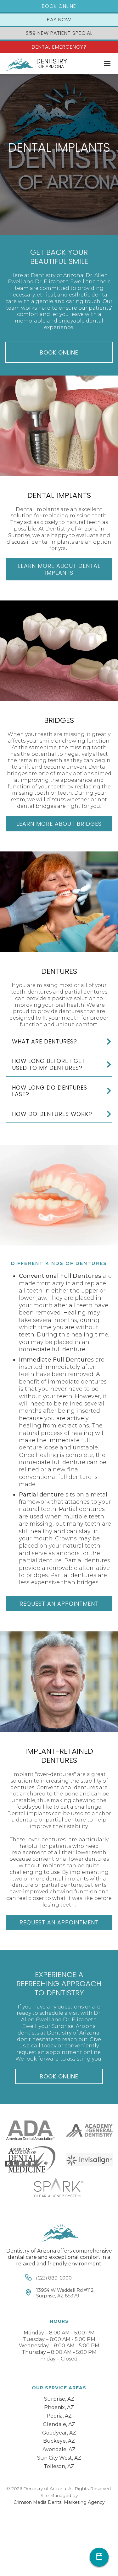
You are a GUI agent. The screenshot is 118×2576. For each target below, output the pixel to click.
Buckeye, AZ (59, 2441)
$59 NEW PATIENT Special (59, 33)
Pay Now (59, 20)
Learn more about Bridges (59, 824)
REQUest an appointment (59, 1604)
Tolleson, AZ (59, 2466)
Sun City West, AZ (59, 2458)
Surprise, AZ (59, 2399)
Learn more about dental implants (59, 569)
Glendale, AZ (59, 2424)
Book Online (59, 6)
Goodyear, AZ (59, 2433)
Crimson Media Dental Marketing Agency (59, 2502)
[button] (107, 64)
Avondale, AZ (59, 2449)
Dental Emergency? (59, 47)
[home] (35, 64)
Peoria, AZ (59, 2416)
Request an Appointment (59, 1922)
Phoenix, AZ (59, 2407)
